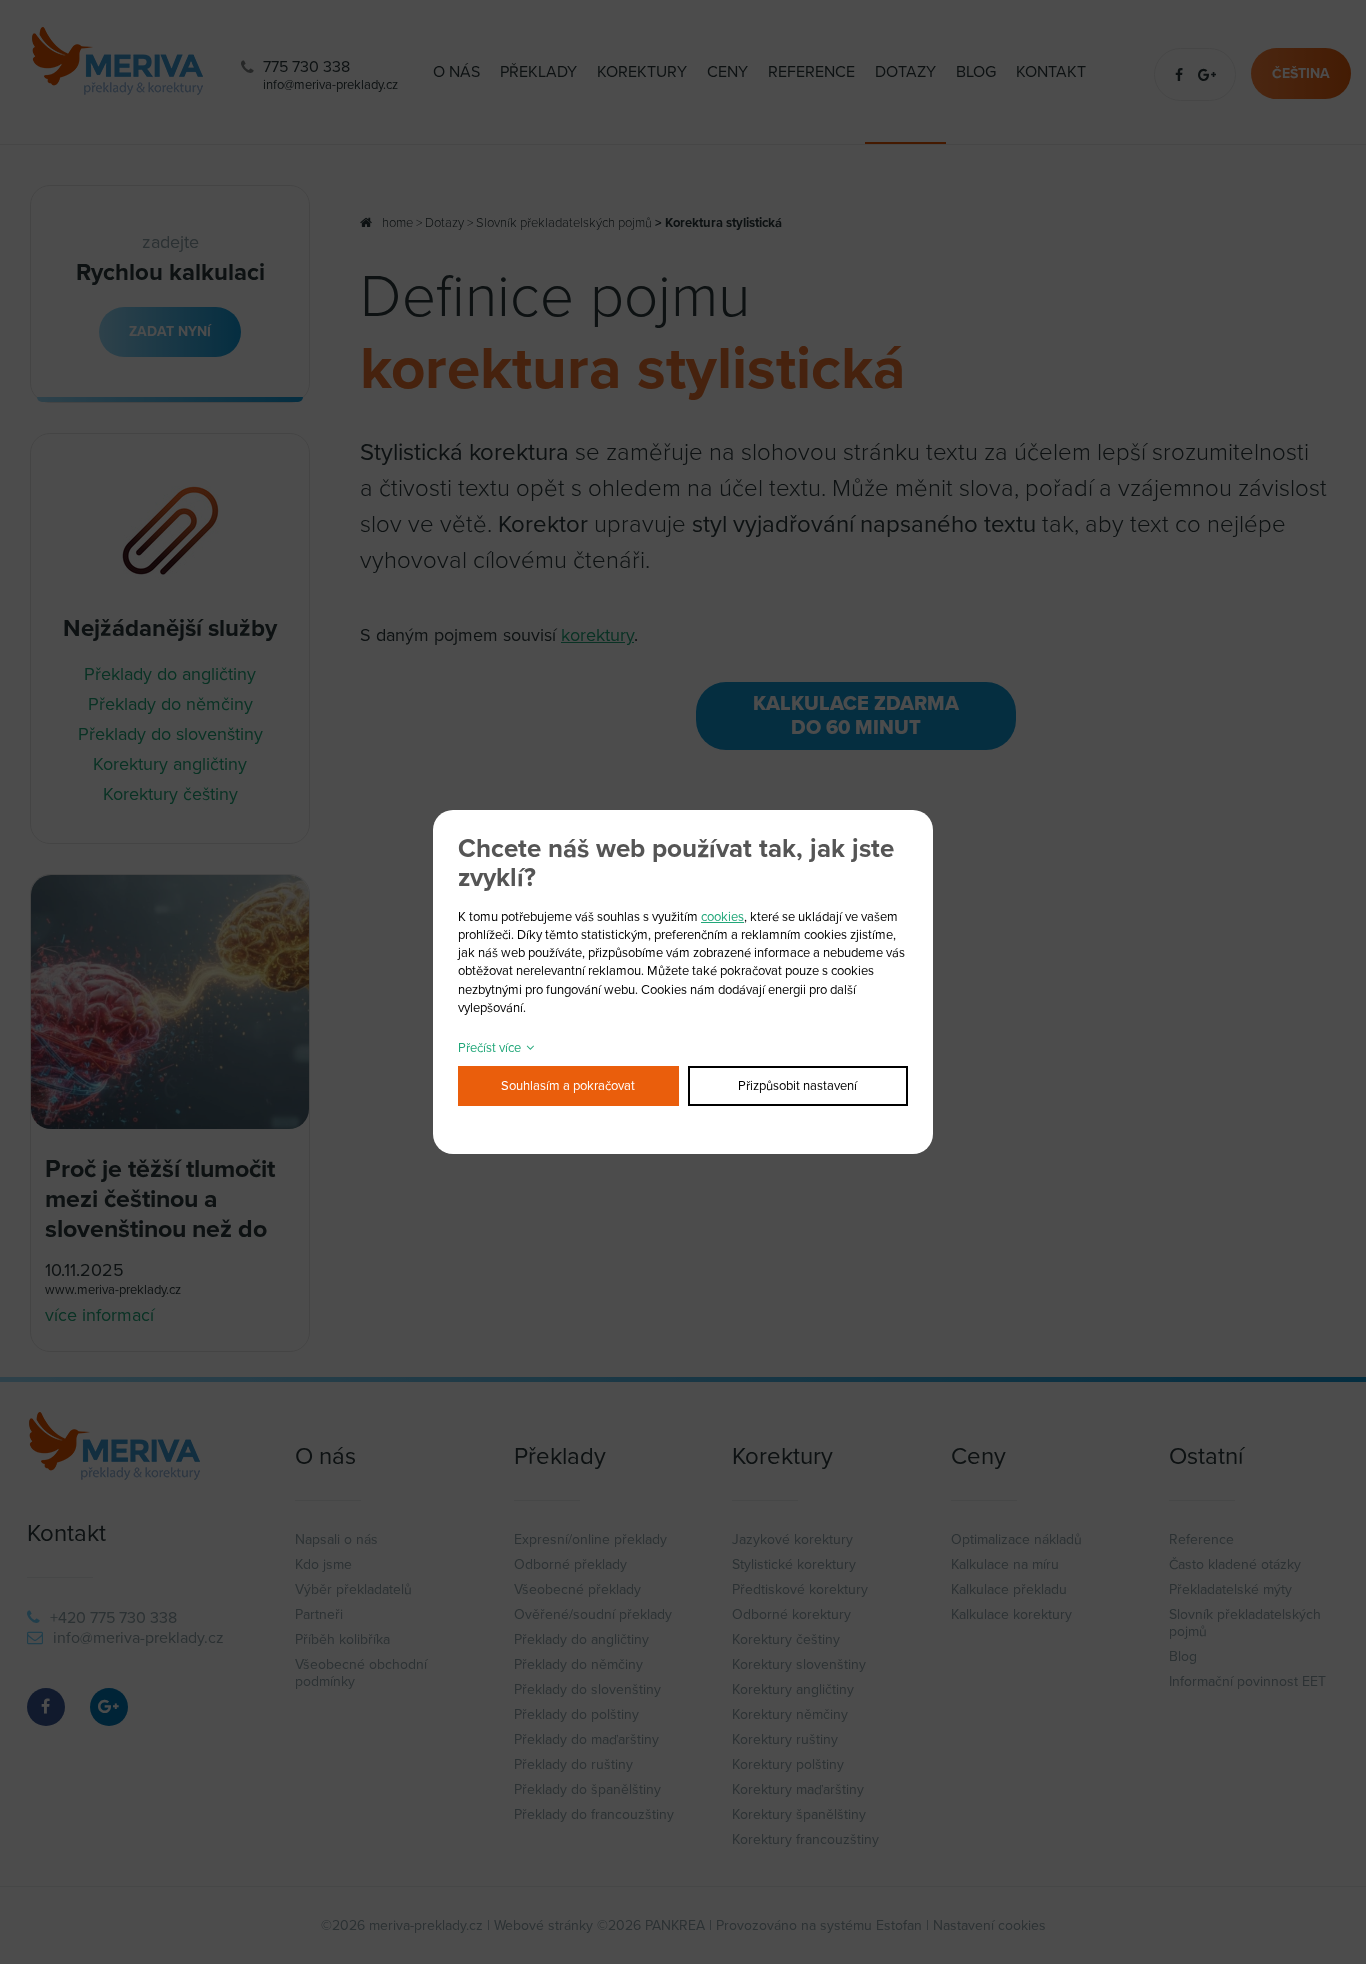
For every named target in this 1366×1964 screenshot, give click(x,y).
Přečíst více (489, 1048)
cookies (722, 917)
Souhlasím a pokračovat (568, 1086)
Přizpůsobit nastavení (797, 1086)
